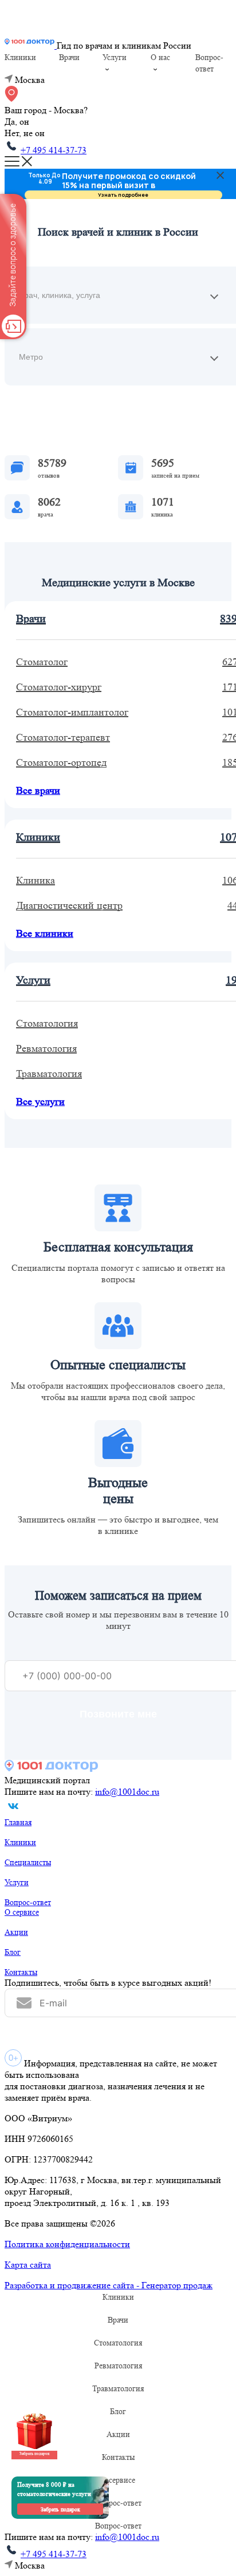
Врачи (69, 57)
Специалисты (28, 1862)
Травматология (118, 2388)
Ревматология (118, 2366)
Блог (13, 1952)
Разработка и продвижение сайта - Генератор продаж (109, 2285)
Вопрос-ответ (28, 1902)
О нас (160, 57)
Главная (18, 1822)
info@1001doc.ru (127, 1792)
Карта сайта (28, 2265)
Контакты (21, 1972)
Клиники (20, 57)
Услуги (115, 57)
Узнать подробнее (123, 195)
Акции (16, 1932)
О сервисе (22, 1912)
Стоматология (118, 2343)
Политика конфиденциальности (67, 2244)
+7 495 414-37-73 (54, 150)
